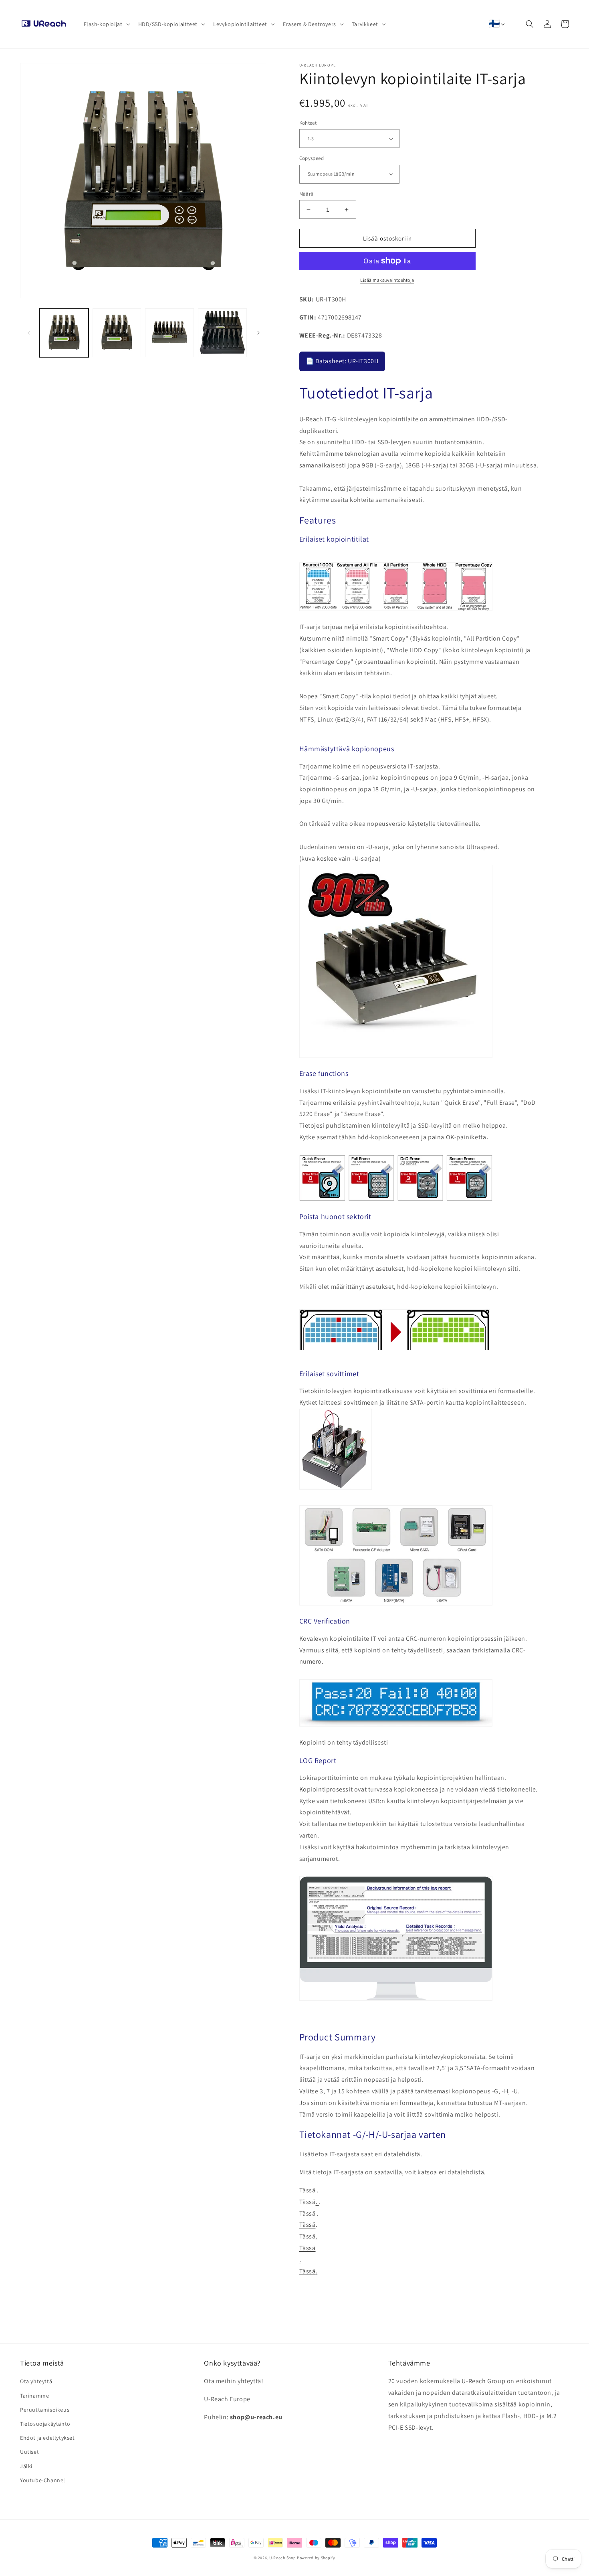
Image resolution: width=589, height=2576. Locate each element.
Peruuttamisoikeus (45, 2410)
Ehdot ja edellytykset (47, 2438)
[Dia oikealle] (258, 333)
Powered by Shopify (316, 2558)
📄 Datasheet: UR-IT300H (342, 361)
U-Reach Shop (282, 2558)
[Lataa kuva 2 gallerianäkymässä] (117, 333)
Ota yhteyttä (36, 2381)
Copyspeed (312, 158)
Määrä (307, 194)
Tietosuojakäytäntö (45, 2424)
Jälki (26, 2466)
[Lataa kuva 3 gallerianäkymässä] (169, 333)
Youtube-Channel (43, 2480)
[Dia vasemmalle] (29, 333)
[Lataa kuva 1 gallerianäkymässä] (64, 333)
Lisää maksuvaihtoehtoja (387, 280)
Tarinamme (34, 2396)
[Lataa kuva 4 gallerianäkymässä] (222, 333)
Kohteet (308, 123)
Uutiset (29, 2452)
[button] (106, 24)
